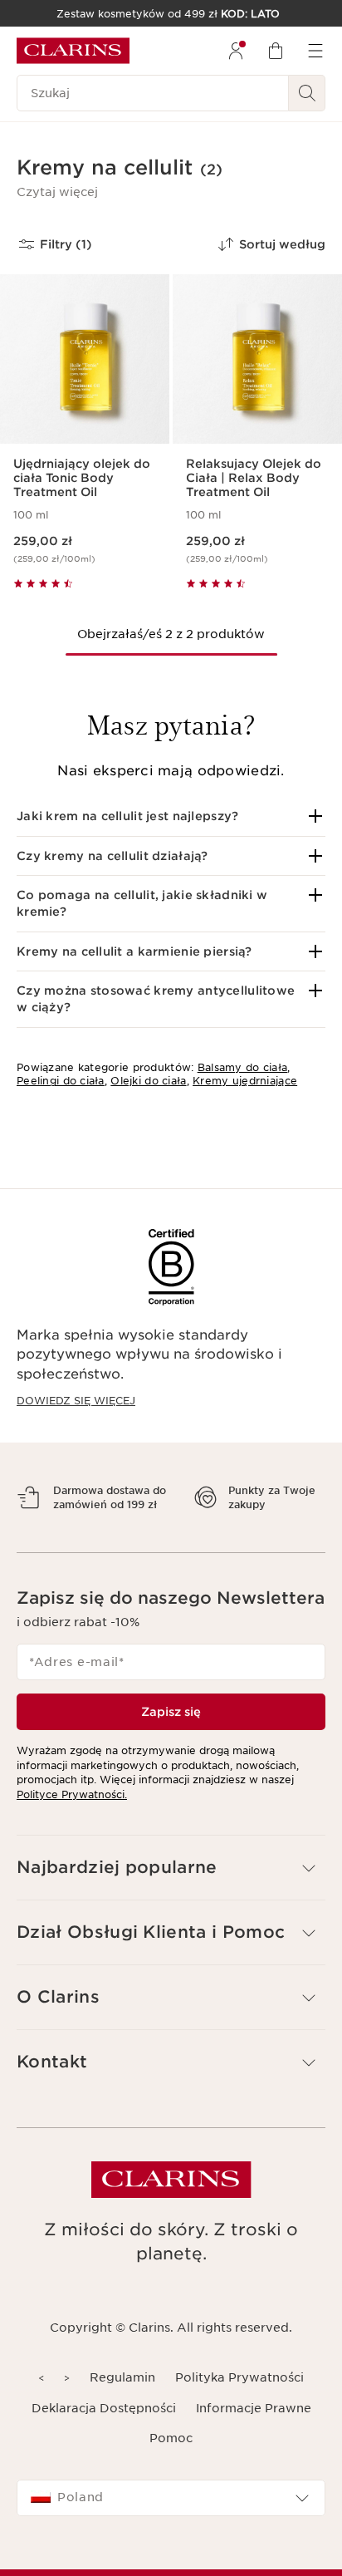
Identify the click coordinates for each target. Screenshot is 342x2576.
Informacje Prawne (254, 2436)
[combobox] (171, 2527)
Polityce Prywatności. (72, 1823)
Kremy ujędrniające (245, 1081)
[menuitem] (236, 51)
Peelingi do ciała (61, 1081)
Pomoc (171, 2467)
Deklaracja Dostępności (104, 2436)
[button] (57, 192)
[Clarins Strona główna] (73, 51)
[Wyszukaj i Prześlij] (307, 93)
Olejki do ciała (148, 1081)
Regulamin (122, 2406)
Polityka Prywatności (239, 2406)
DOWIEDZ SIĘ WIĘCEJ (76, 1401)
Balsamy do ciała (242, 1067)
